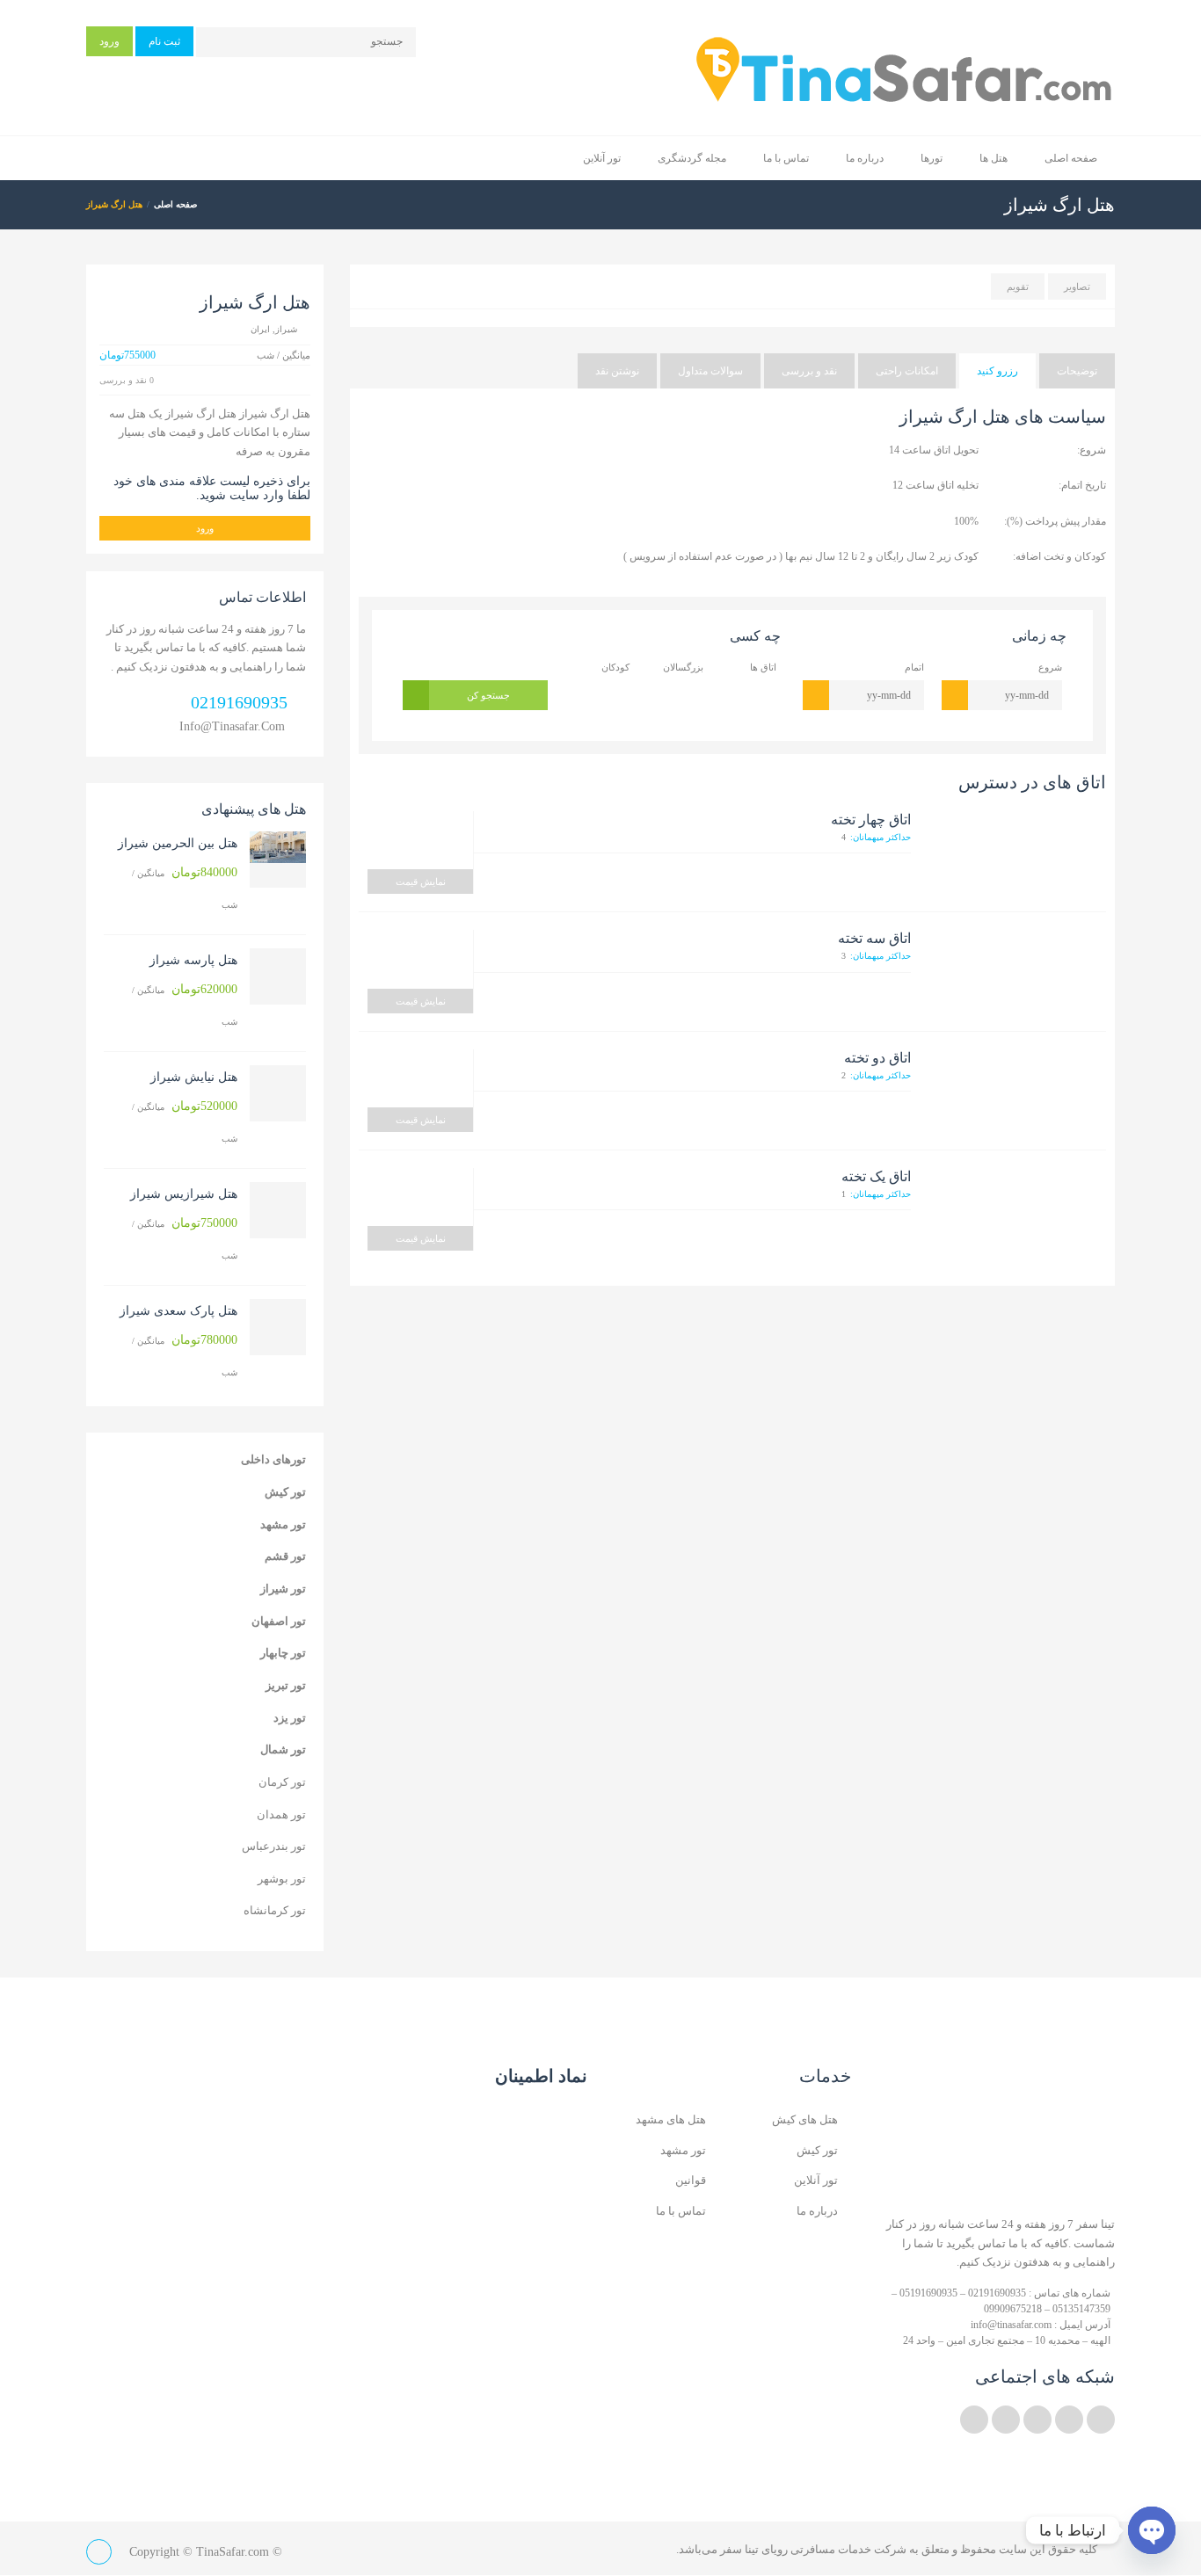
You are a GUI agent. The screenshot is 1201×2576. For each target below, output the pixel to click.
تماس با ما (786, 158)
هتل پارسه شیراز (193, 960)
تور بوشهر (282, 1879)
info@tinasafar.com (232, 726)
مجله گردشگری (692, 158)
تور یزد (290, 1718)
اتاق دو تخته (877, 1058)
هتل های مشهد (671, 2119)
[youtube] (1037, 2420)
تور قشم (285, 1556)
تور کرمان (282, 1782)
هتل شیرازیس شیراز (184, 1194)
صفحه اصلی (1071, 158)
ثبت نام (164, 41)
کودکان (615, 667)
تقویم (1018, 287)
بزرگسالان (683, 667)
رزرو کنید (997, 371)
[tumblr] (974, 2420)
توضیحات (1077, 371)
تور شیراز (283, 1589)
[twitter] (1101, 2420)
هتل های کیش (805, 2119)
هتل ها (994, 158)
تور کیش (285, 1492)
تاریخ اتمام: (1082, 485)
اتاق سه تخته (874, 938)
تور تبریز (286, 1685)
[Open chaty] (1152, 2530)
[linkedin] (1069, 2420)
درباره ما (865, 158)
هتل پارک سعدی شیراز (178, 1311)
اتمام (914, 667)
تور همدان (281, 1814)
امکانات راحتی (907, 371)
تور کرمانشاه (275, 1910)
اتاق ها (763, 667)
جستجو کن (488, 695)
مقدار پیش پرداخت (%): (1055, 521)
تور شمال (283, 1749)
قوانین (691, 2180)
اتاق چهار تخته (871, 820)
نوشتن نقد (617, 371)
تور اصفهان (279, 1621)
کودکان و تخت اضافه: (1059, 556)
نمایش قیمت (421, 882)
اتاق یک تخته (876, 1176)
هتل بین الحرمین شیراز (178, 843)
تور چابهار (283, 1653)
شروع (1050, 667)
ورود (109, 41)
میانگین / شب (185, 888)
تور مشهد (283, 1524)
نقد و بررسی (809, 371)
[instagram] (1006, 2420)
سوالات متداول (710, 371)
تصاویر (1077, 287)
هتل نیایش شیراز (194, 1077)
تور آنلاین (602, 158)
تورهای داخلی (273, 1459)
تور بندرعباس (274, 1846)
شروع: (1092, 450)
